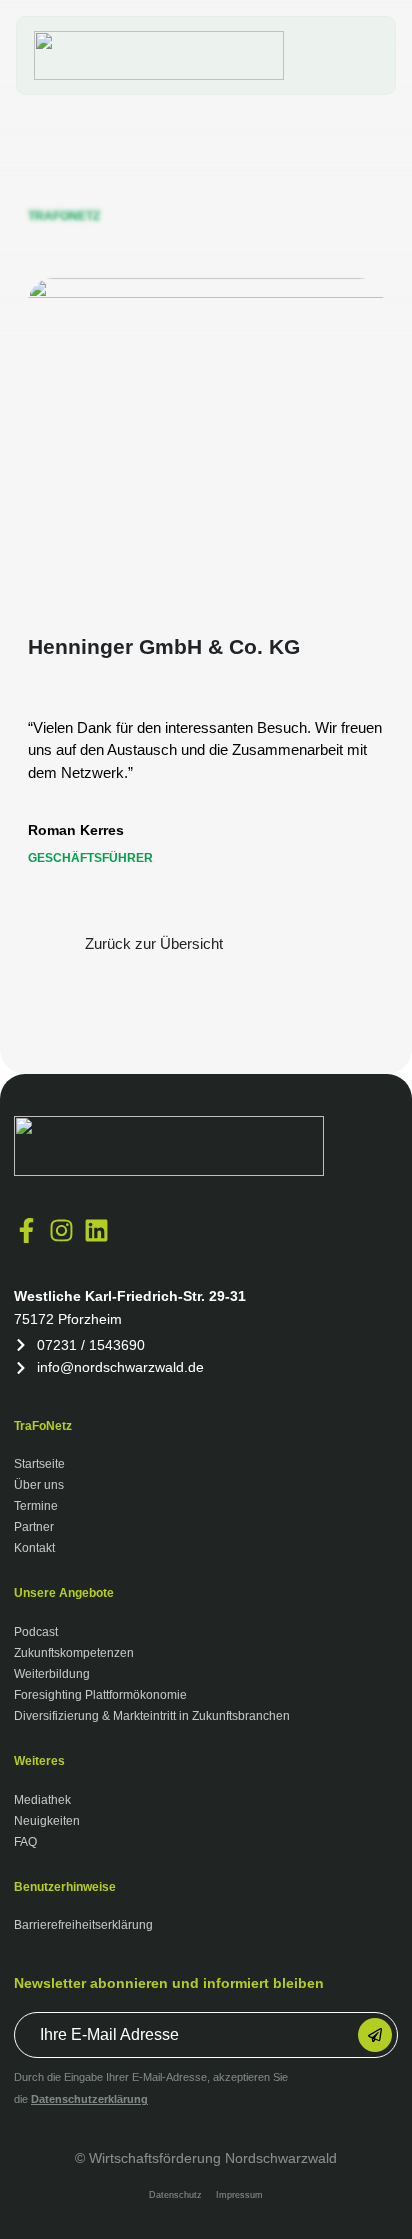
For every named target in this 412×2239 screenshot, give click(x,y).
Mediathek (42, 1800)
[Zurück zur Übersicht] (46, 943)
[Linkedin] (96, 1230)
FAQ (25, 1842)
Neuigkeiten (47, 1821)
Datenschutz (175, 2195)
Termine (36, 1506)
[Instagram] (61, 1230)
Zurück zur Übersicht (154, 943)
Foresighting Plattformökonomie (100, 1695)
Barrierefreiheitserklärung (83, 1925)
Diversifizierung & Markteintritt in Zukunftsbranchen (152, 1716)
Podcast (36, 1632)
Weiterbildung (52, 1674)
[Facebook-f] (26, 1230)
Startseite (39, 1464)
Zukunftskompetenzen (74, 1653)
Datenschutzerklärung (89, 2099)
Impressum (239, 2195)
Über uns (39, 1485)
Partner (34, 1527)
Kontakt (34, 1548)
